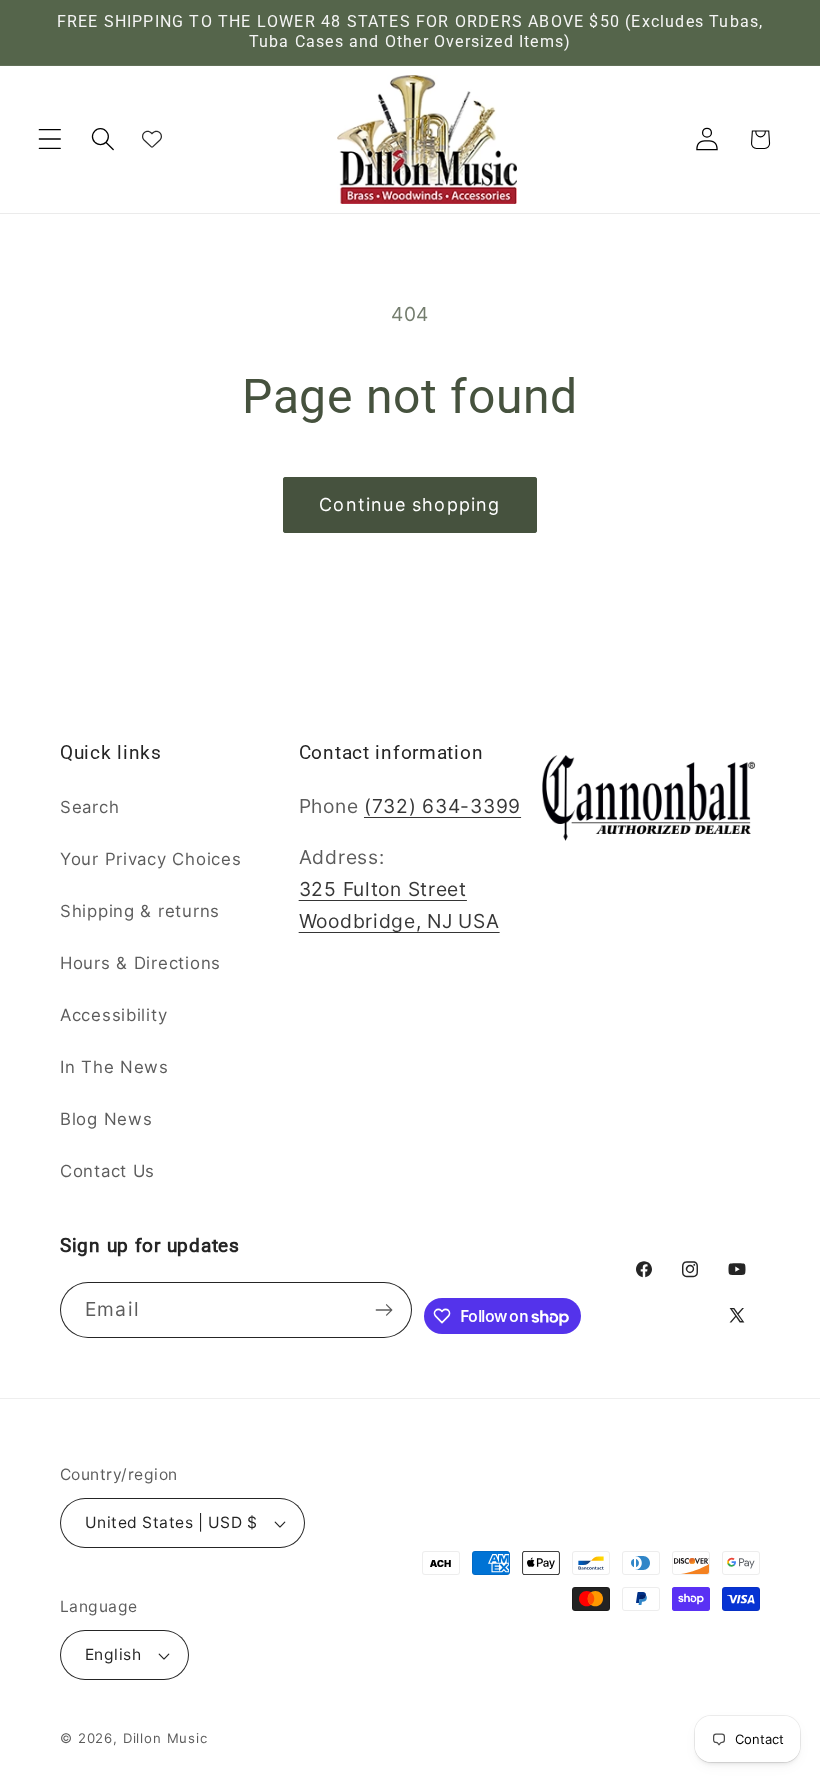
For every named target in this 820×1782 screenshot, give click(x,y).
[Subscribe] (384, 1310)
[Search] (103, 139)
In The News (114, 1067)
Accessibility (113, 1015)
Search (89, 807)
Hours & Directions (140, 963)
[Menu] (50, 139)
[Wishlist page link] (152, 139)
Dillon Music (165, 1738)
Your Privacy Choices (150, 859)
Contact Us (107, 1171)
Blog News (106, 1119)
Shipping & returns (140, 911)
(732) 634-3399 (442, 806)
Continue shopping (409, 504)
